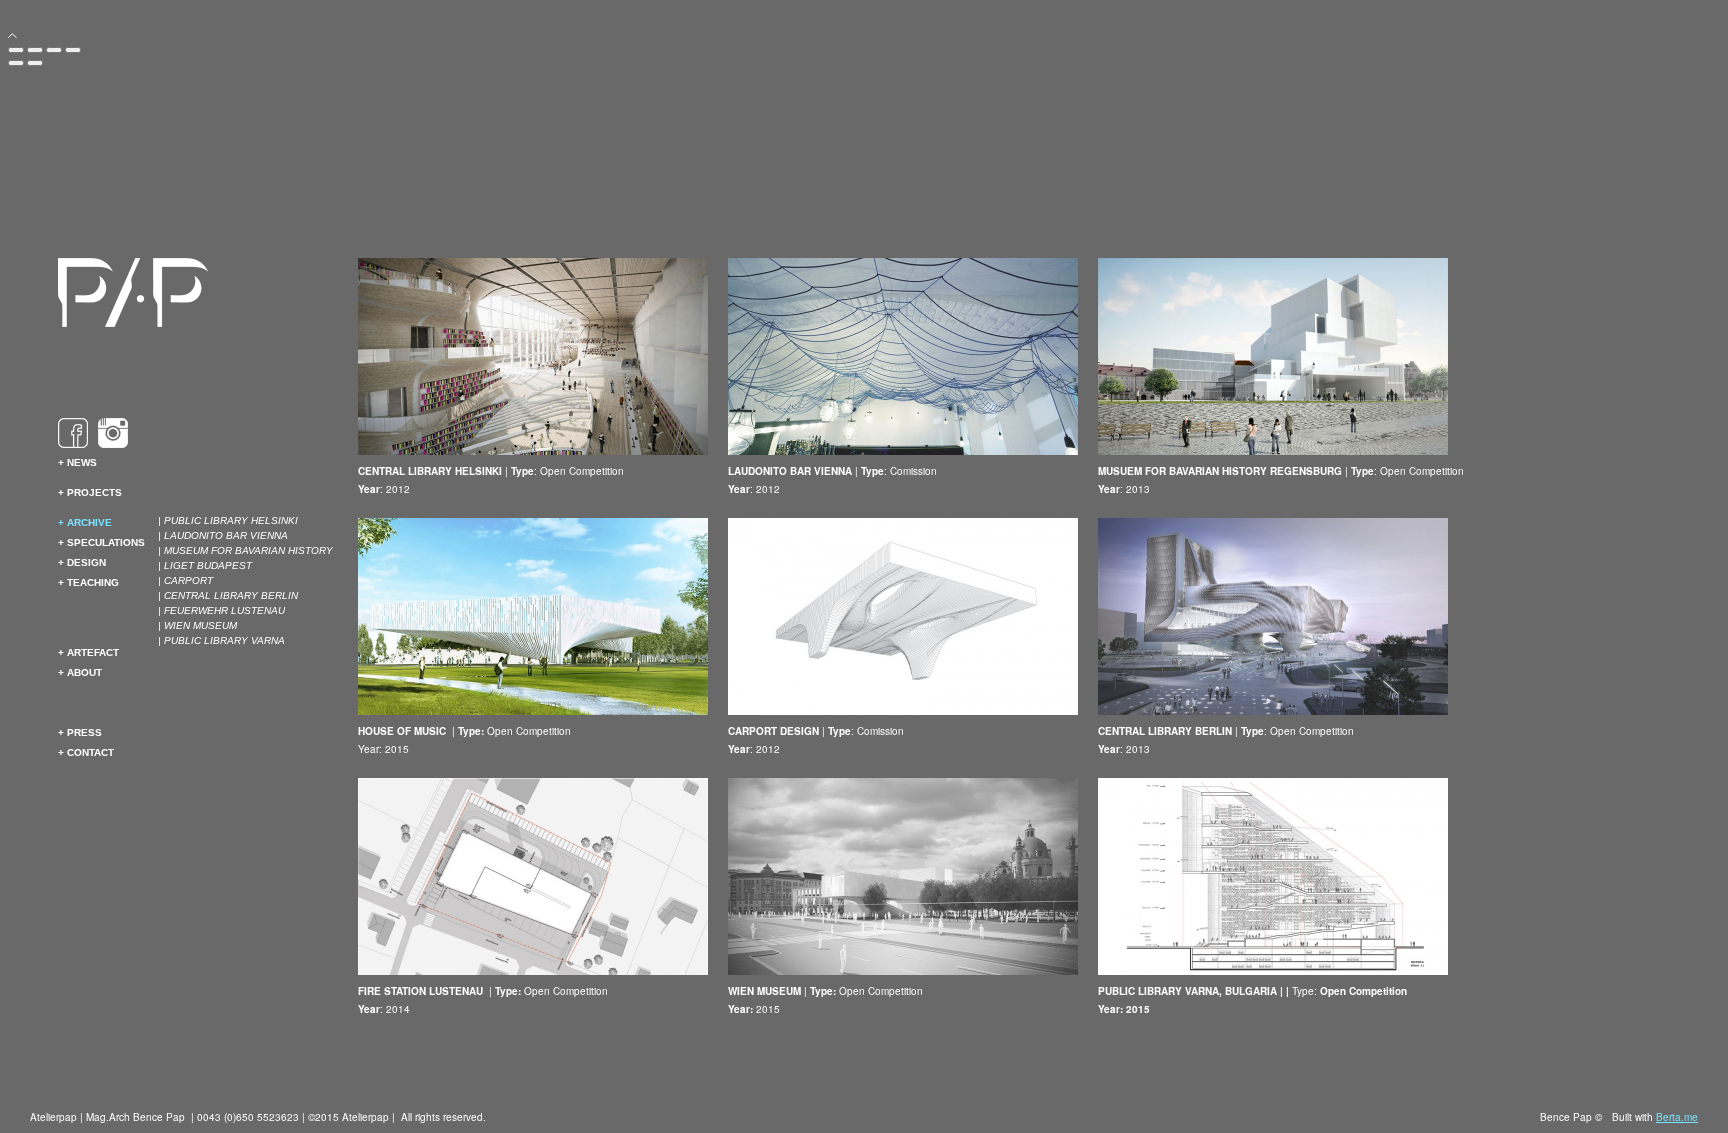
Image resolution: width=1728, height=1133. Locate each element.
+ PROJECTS (90, 492)
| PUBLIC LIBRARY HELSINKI (228, 520)
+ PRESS (80, 732)
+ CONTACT (86, 752)
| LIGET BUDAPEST (205, 565)
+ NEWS (77, 462)
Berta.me (1677, 1117)
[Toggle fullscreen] (54, 50)
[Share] (35, 50)
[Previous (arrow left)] (16, 63)
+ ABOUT (80, 672)
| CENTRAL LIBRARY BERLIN (228, 595)
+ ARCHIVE (85, 522)
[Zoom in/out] (73, 50)
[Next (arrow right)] (35, 63)
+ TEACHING (88, 582)
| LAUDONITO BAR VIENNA (223, 535)
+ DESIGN (82, 562)
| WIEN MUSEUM (197, 625)
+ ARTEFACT (88, 652)
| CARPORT (185, 580)
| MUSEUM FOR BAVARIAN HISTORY (245, 550)
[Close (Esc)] (16, 50)
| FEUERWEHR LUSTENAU (221, 610)
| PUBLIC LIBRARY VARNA (221, 640)
